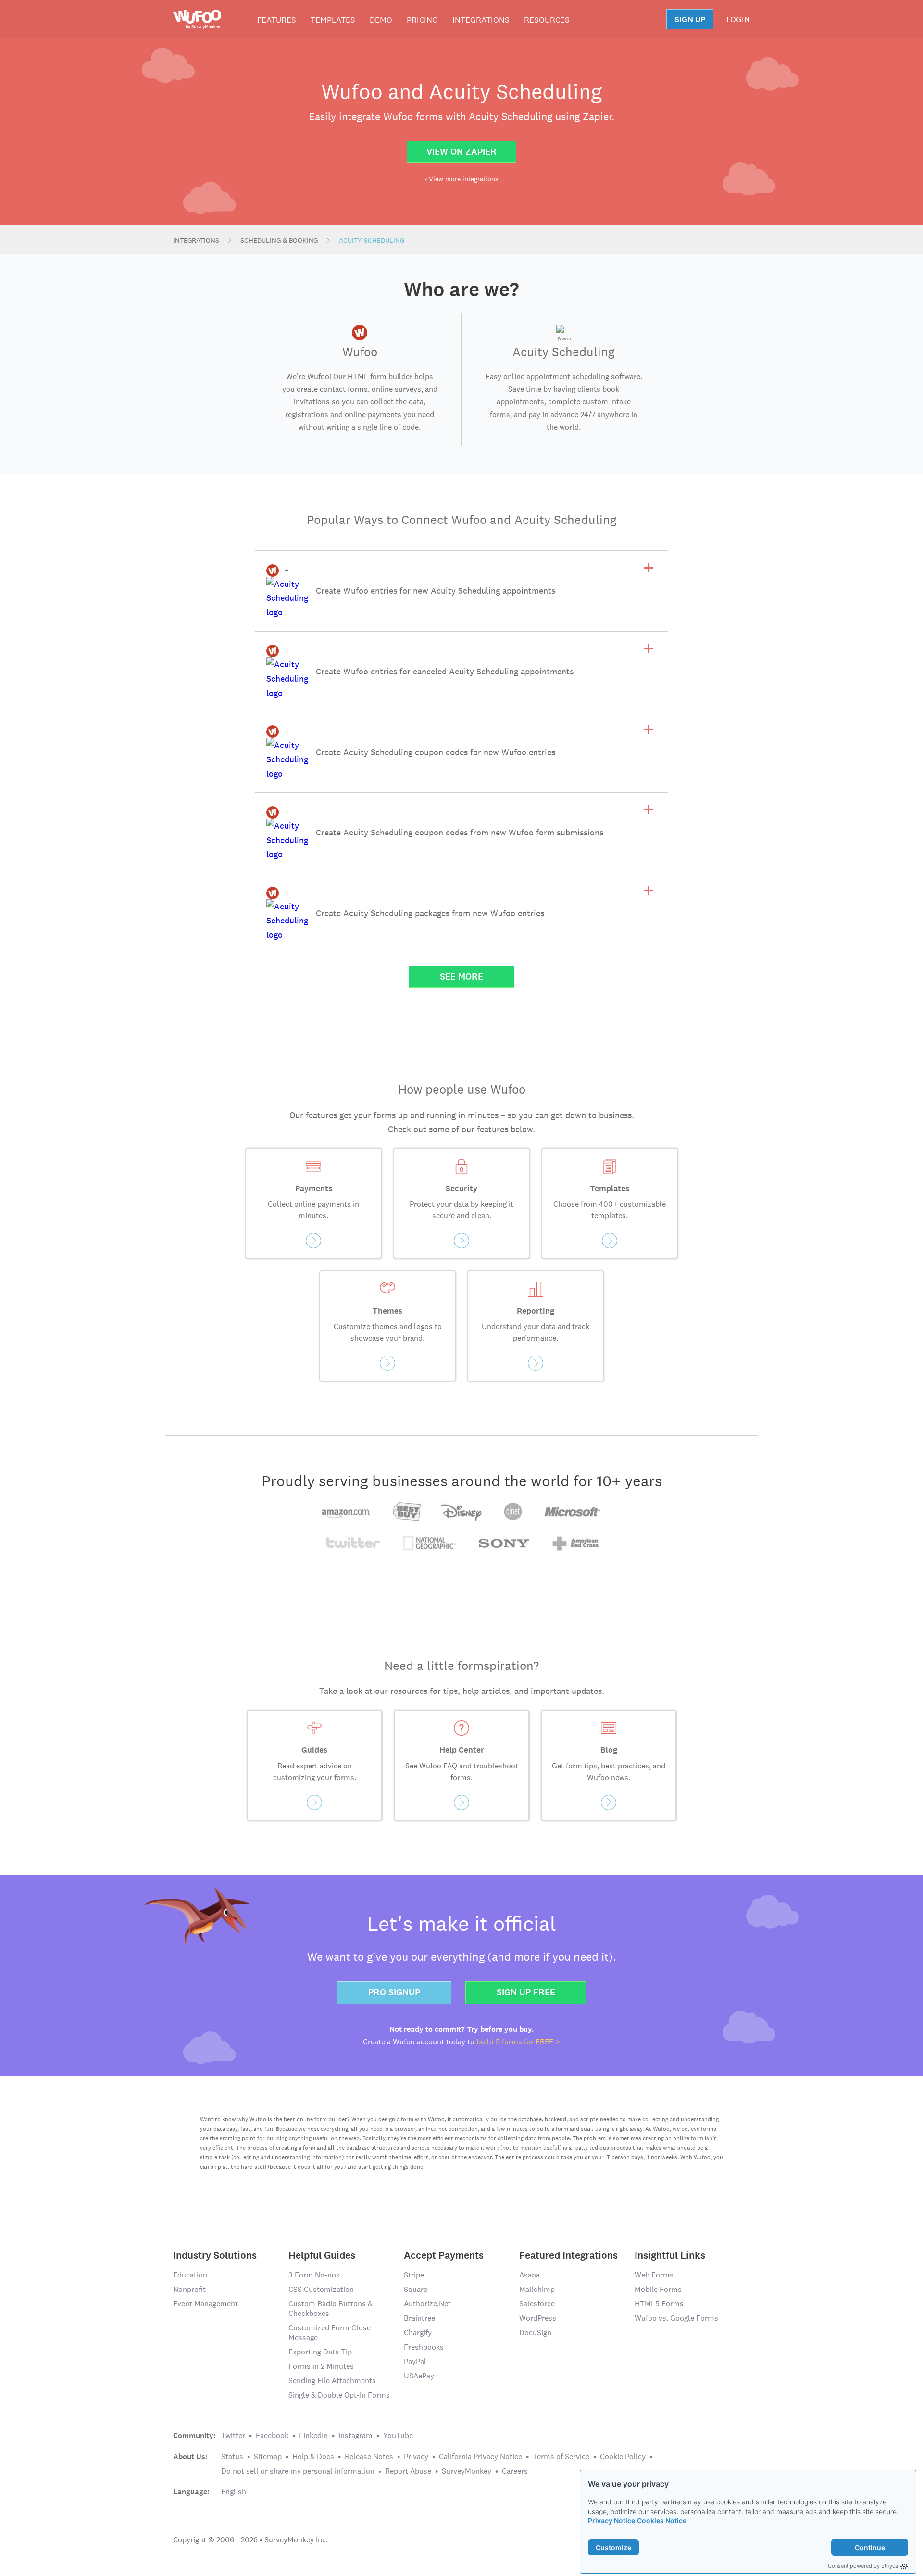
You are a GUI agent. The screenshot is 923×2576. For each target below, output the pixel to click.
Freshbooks (424, 2347)
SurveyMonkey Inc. (296, 2540)
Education (190, 2275)
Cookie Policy (623, 2457)
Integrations (481, 20)
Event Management (206, 2304)
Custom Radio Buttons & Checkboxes (331, 2308)
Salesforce (537, 2304)
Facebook (272, 2435)
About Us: (190, 2457)
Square (416, 2289)
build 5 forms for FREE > (518, 2042)
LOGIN (738, 19)
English (234, 2492)
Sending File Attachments (332, 2381)
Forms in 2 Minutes (321, 2366)
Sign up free (526, 1992)
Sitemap (268, 2457)
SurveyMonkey (467, 2471)
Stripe (414, 2275)
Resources (547, 20)
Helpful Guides (322, 2255)
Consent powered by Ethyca (863, 2566)
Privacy (416, 2457)
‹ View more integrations (462, 179)
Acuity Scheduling (372, 240)
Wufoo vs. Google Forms (676, 2318)
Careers (515, 2471)
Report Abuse (408, 2471)
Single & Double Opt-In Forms (339, 2395)
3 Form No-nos (314, 2275)
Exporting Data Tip (320, 2352)
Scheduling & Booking (279, 240)
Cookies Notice (662, 2520)
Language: (191, 2492)
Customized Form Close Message (330, 2333)
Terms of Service (561, 2457)
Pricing (422, 20)
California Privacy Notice (480, 2457)
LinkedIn (313, 2435)
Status (232, 2457)
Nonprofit (189, 2289)
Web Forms (654, 2275)
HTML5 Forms (659, 2304)
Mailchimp (537, 2289)
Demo (381, 20)
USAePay (419, 2376)
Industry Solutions (215, 2255)
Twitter (233, 2435)
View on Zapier (461, 152)
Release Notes (369, 2457)
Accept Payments (444, 2255)
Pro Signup (394, 1992)
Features (277, 20)
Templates (333, 20)
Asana (530, 2275)
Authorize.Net (427, 2304)
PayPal (415, 2361)
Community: (194, 2436)
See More (461, 977)
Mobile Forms (658, 2289)
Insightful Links (670, 2255)
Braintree (419, 2318)
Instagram (355, 2435)
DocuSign (535, 2333)
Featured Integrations (568, 2255)
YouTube (398, 2435)
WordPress (538, 2318)
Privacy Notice (611, 2520)
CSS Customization (321, 2289)
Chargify (418, 2333)
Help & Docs (313, 2457)
